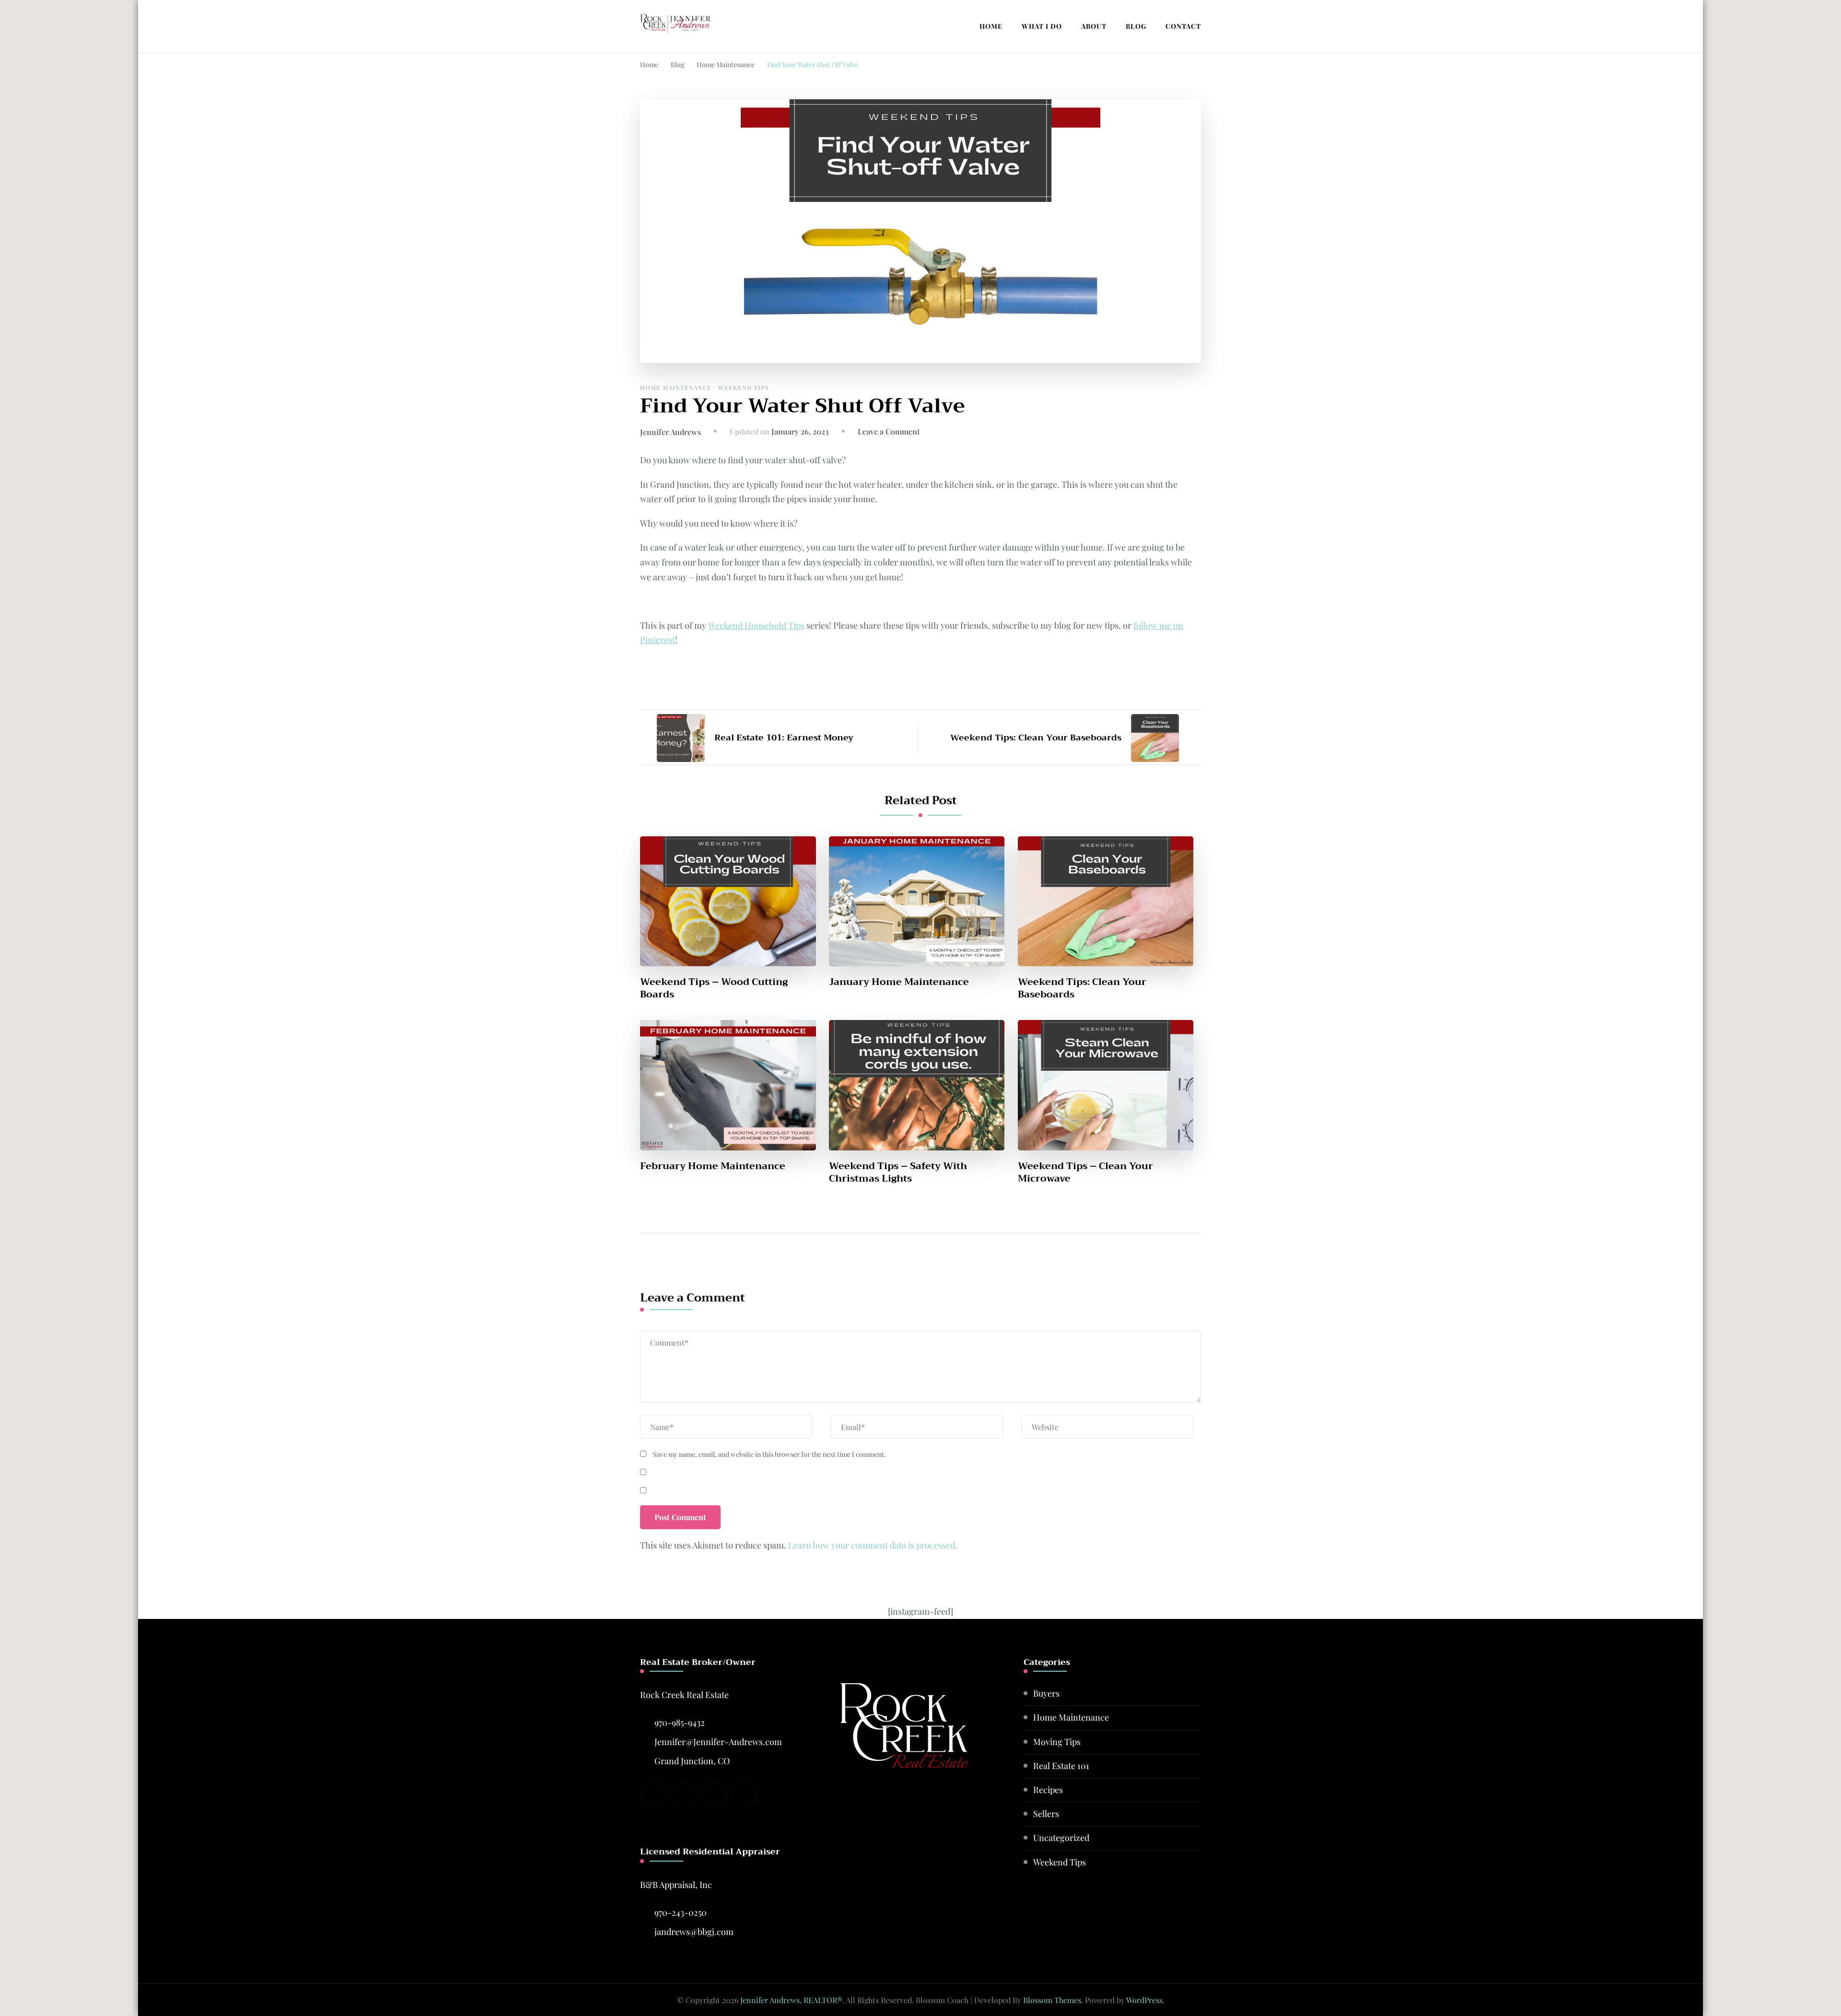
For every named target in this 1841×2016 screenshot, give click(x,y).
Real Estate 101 (1061, 1766)
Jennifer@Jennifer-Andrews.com (718, 1742)
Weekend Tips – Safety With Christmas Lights (898, 1172)
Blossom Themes (1052, 2000)
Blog (1136, 26)
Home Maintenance (676, 387)
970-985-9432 (680, 1723)
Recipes (1048, 1790)
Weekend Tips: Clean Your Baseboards (1082, 988)
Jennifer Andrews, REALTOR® (791, 2000)
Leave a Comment (889, 431)
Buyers (1046, 1693)
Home (991, 26)
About (1094, 26)
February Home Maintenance (713, 1166)
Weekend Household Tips (756, 625)
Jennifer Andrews (670, 432)
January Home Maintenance (899, 982)
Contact (1183, 26)
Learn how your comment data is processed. (873, 1545)
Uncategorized (1061, 1838)
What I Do (1042, 26)
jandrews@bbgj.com (694, 1932)
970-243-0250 (681, 1912)
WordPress (1144, 2000)
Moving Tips (1057, 1742)
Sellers (1046, 1814)
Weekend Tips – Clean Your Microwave (1085, 1172)
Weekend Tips (744, 387)
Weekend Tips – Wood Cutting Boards (714, 988)
